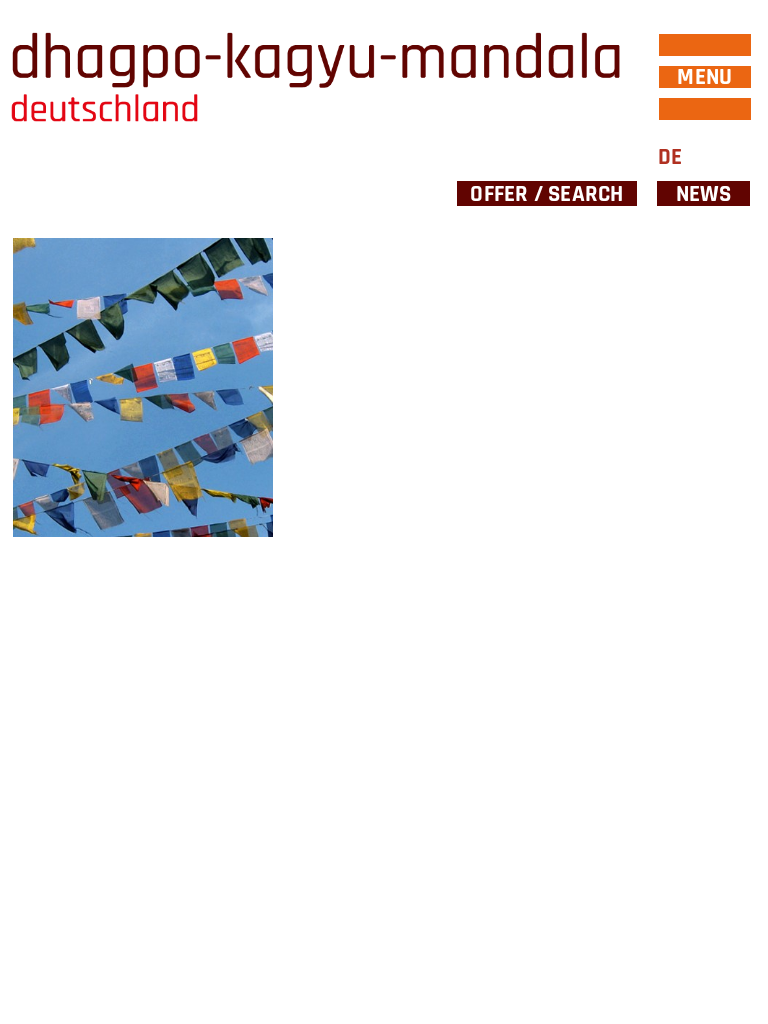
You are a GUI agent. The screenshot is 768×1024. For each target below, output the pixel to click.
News (704, 193)
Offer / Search (546, 193)
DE (670, 157)
